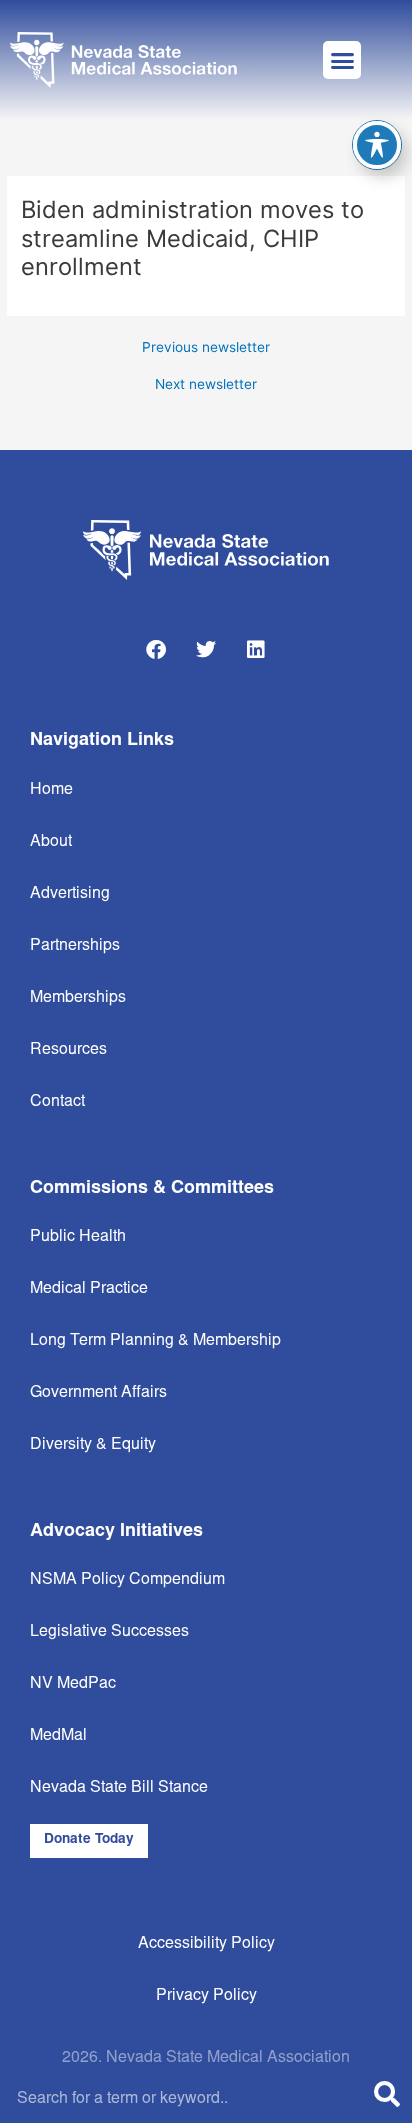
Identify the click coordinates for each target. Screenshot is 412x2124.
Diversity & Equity (93, 1445)
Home (51, 790)
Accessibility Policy (206, 1944)
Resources (68, 1050)
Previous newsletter (206, 348)
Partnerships (75, 946)
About (51, 842)
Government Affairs (98, 1393)
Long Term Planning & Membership (155, 1341)
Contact (57, 1102)
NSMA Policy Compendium (127, 1580)
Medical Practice (89, 1289)
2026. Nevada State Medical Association (206, 2058)
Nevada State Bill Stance (119, 1788)
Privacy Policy (206, 1996)
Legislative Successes (109, 1632)
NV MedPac (73, 1684)
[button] (342, 60)
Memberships (78, 998)
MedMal (58, 1736)
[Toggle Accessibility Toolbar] (377, 145)
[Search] (387, 2098)
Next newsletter (206, 385)
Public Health (78, 1237)
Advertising (70, 894)
